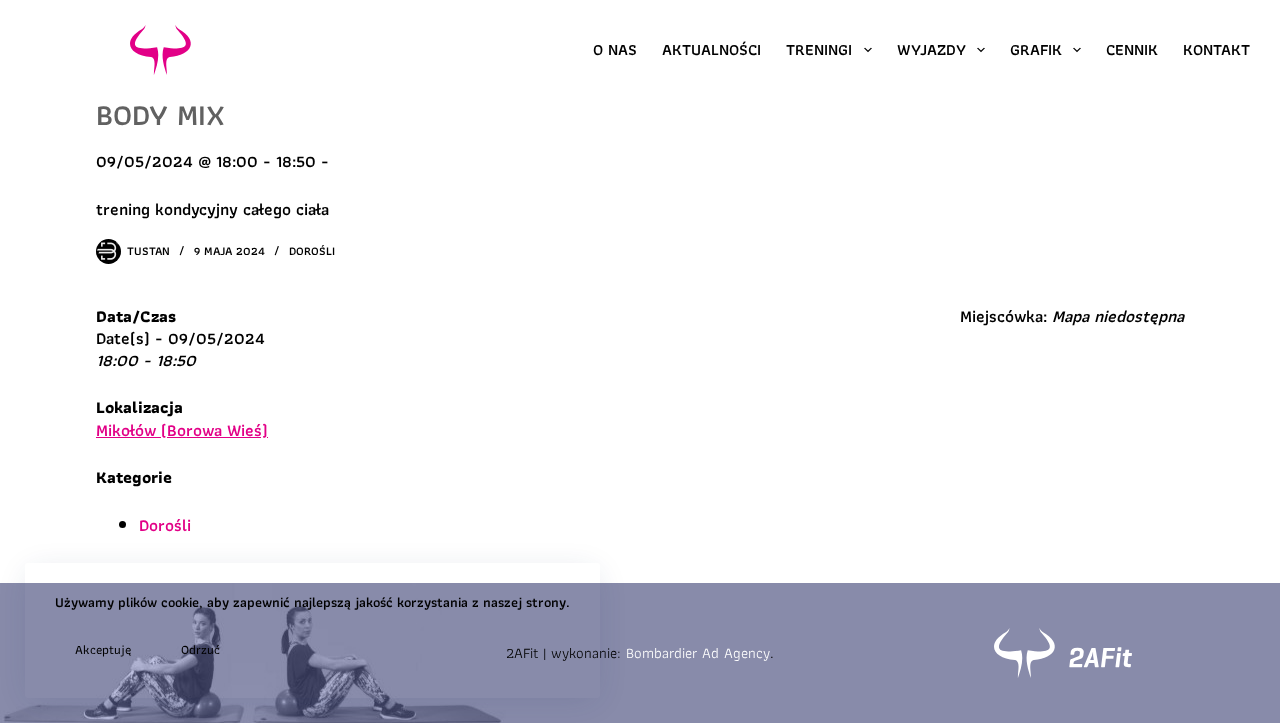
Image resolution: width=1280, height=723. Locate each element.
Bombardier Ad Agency (698, 653)
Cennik (1132, 49)
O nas (615, 49)
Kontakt (1216, 49)
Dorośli (312, 250)
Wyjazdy (931, 49)
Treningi (819, 49)
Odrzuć (200, 649)
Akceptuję (103, 649)
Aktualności (711, 49)
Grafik (1036, 49)
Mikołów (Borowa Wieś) (182, 430)
